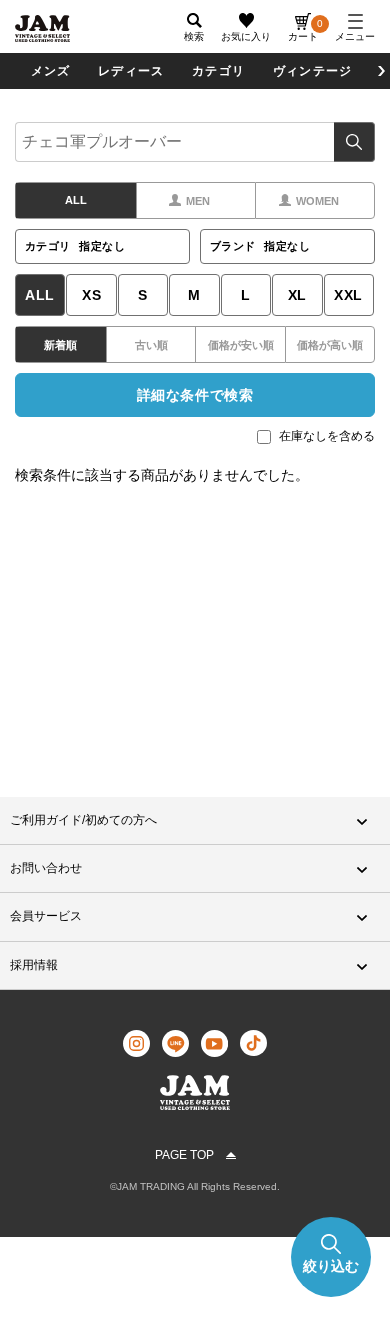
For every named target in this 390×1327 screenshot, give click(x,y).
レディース (131, 71)
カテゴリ (218, 71)
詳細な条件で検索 (195, 395)
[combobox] (195, 142)
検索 (354, 142)
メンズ (51, 71)
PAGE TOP (184, 1155)
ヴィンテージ (312, 71)
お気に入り (246, 36)
